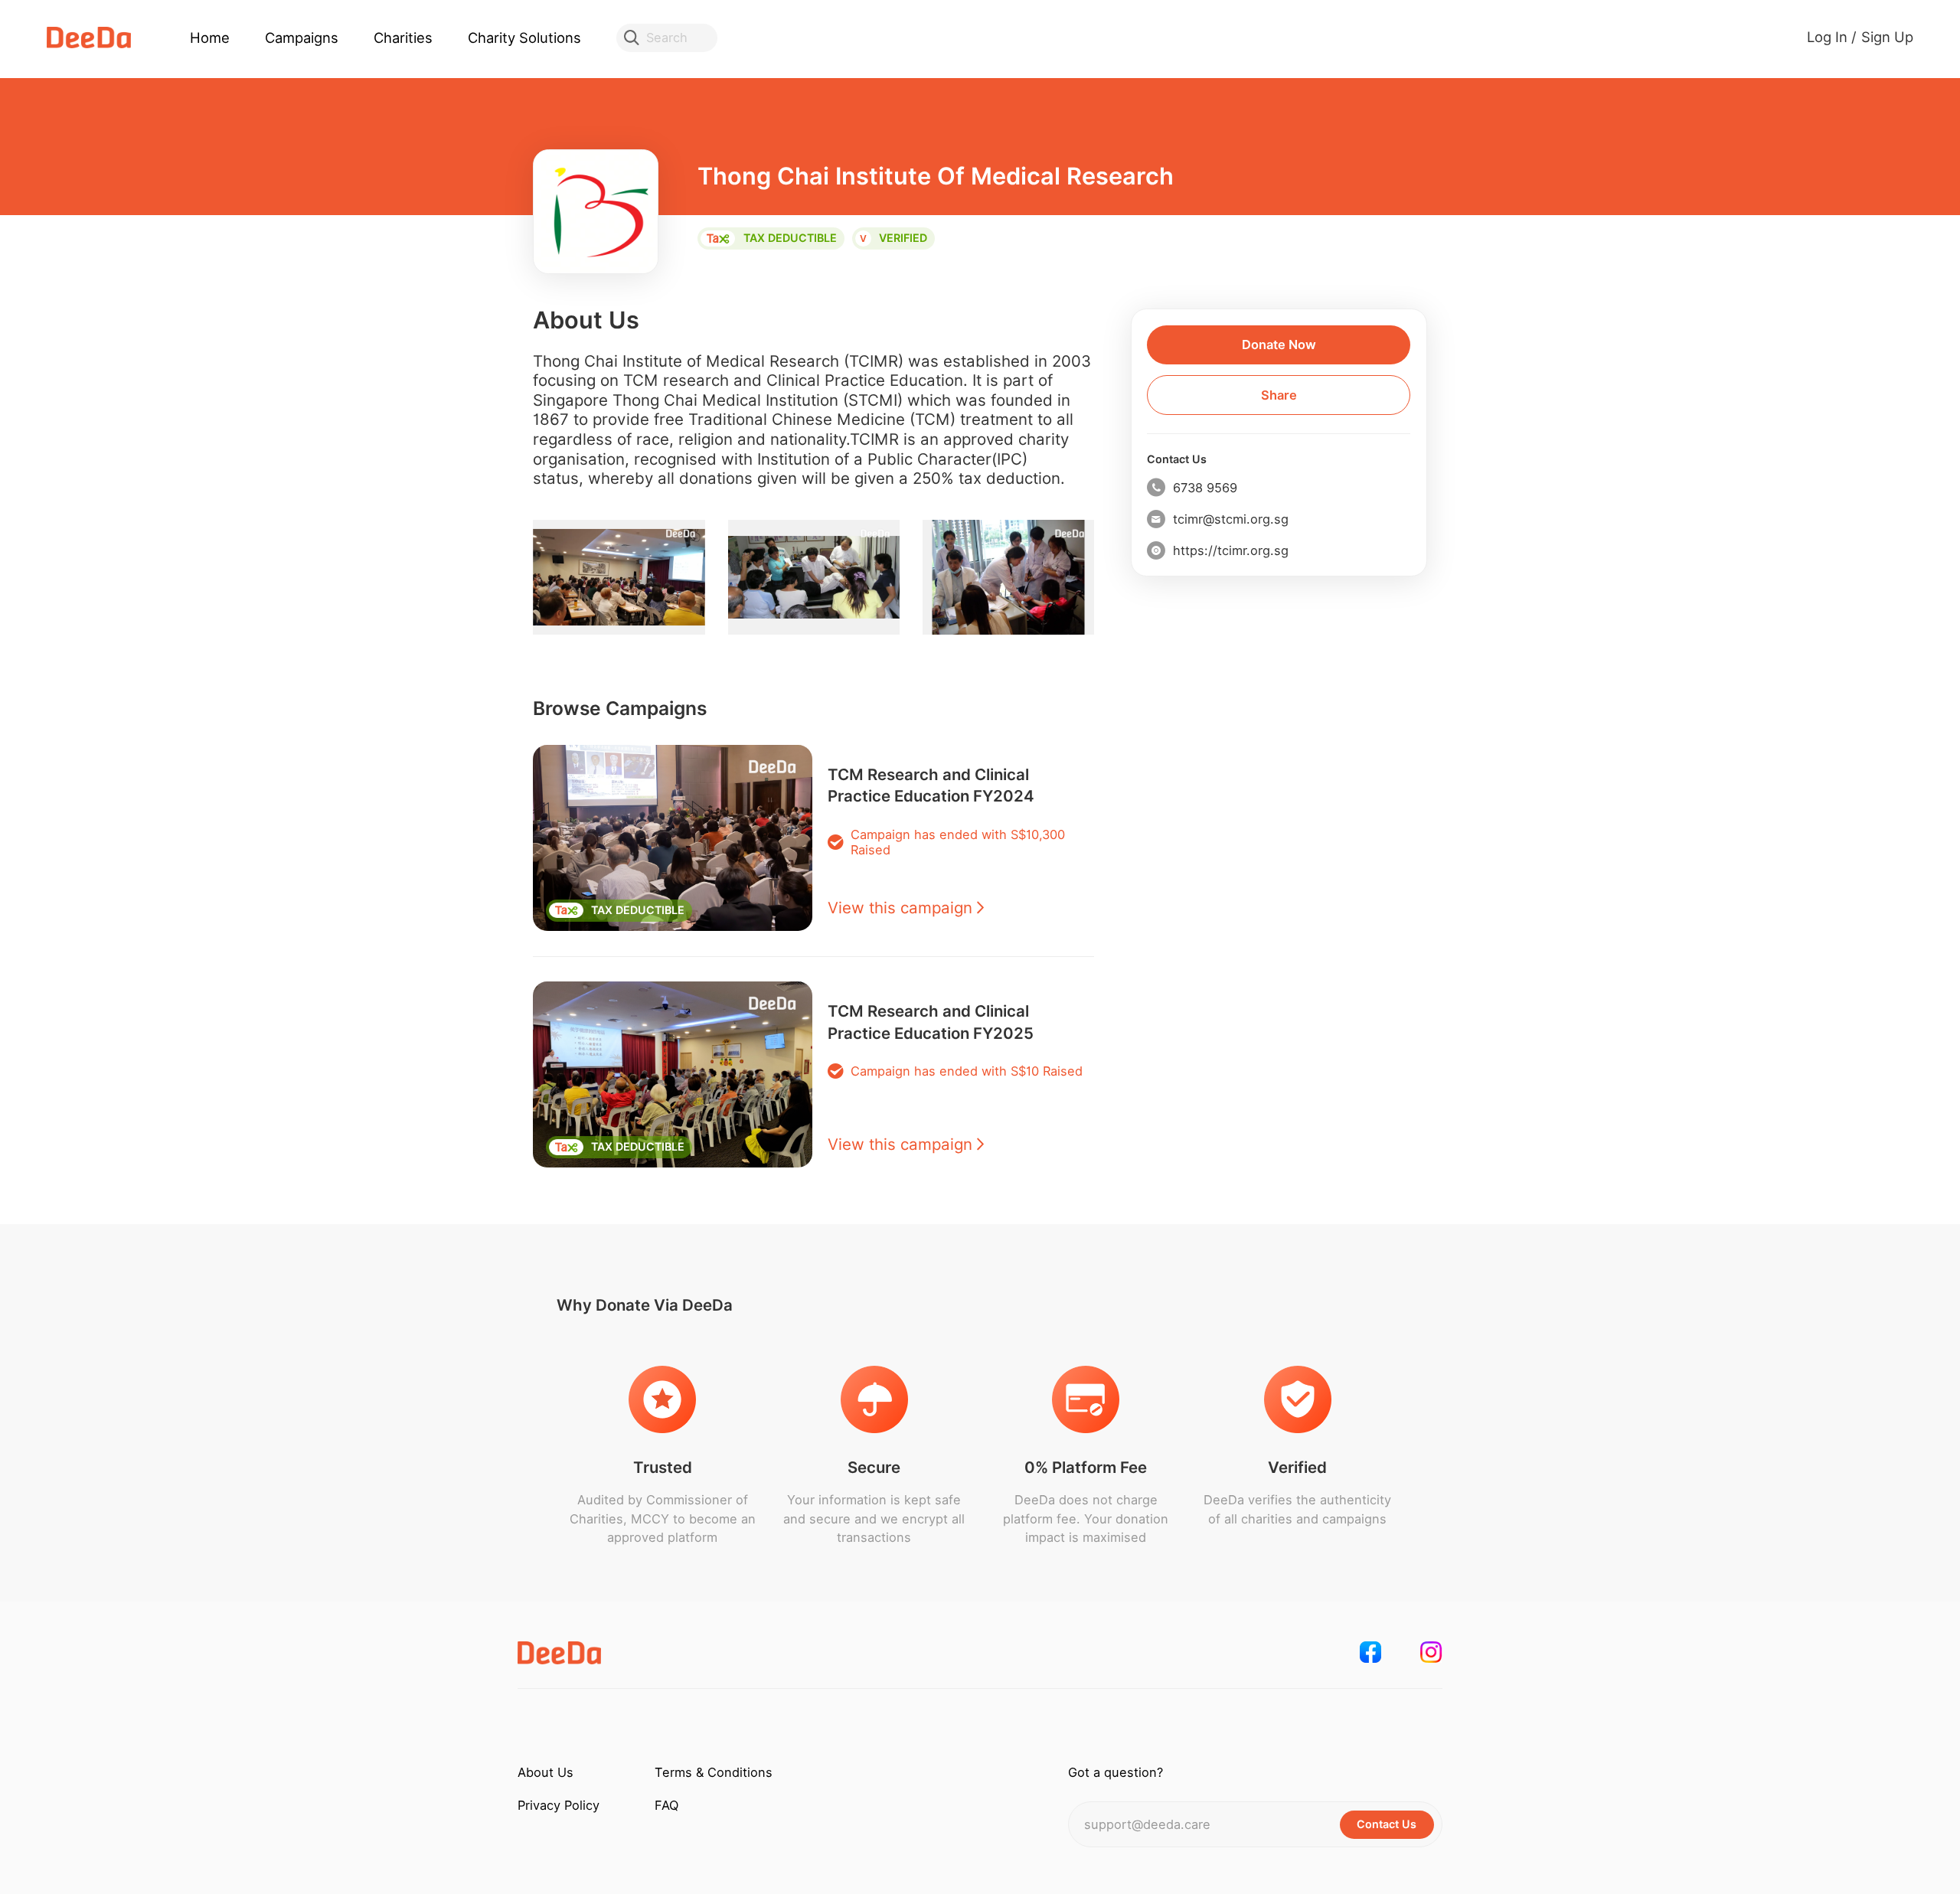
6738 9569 (1205, 488)
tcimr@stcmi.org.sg (1231, 519)
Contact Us (1177, 459)
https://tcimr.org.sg (1231, 550)
